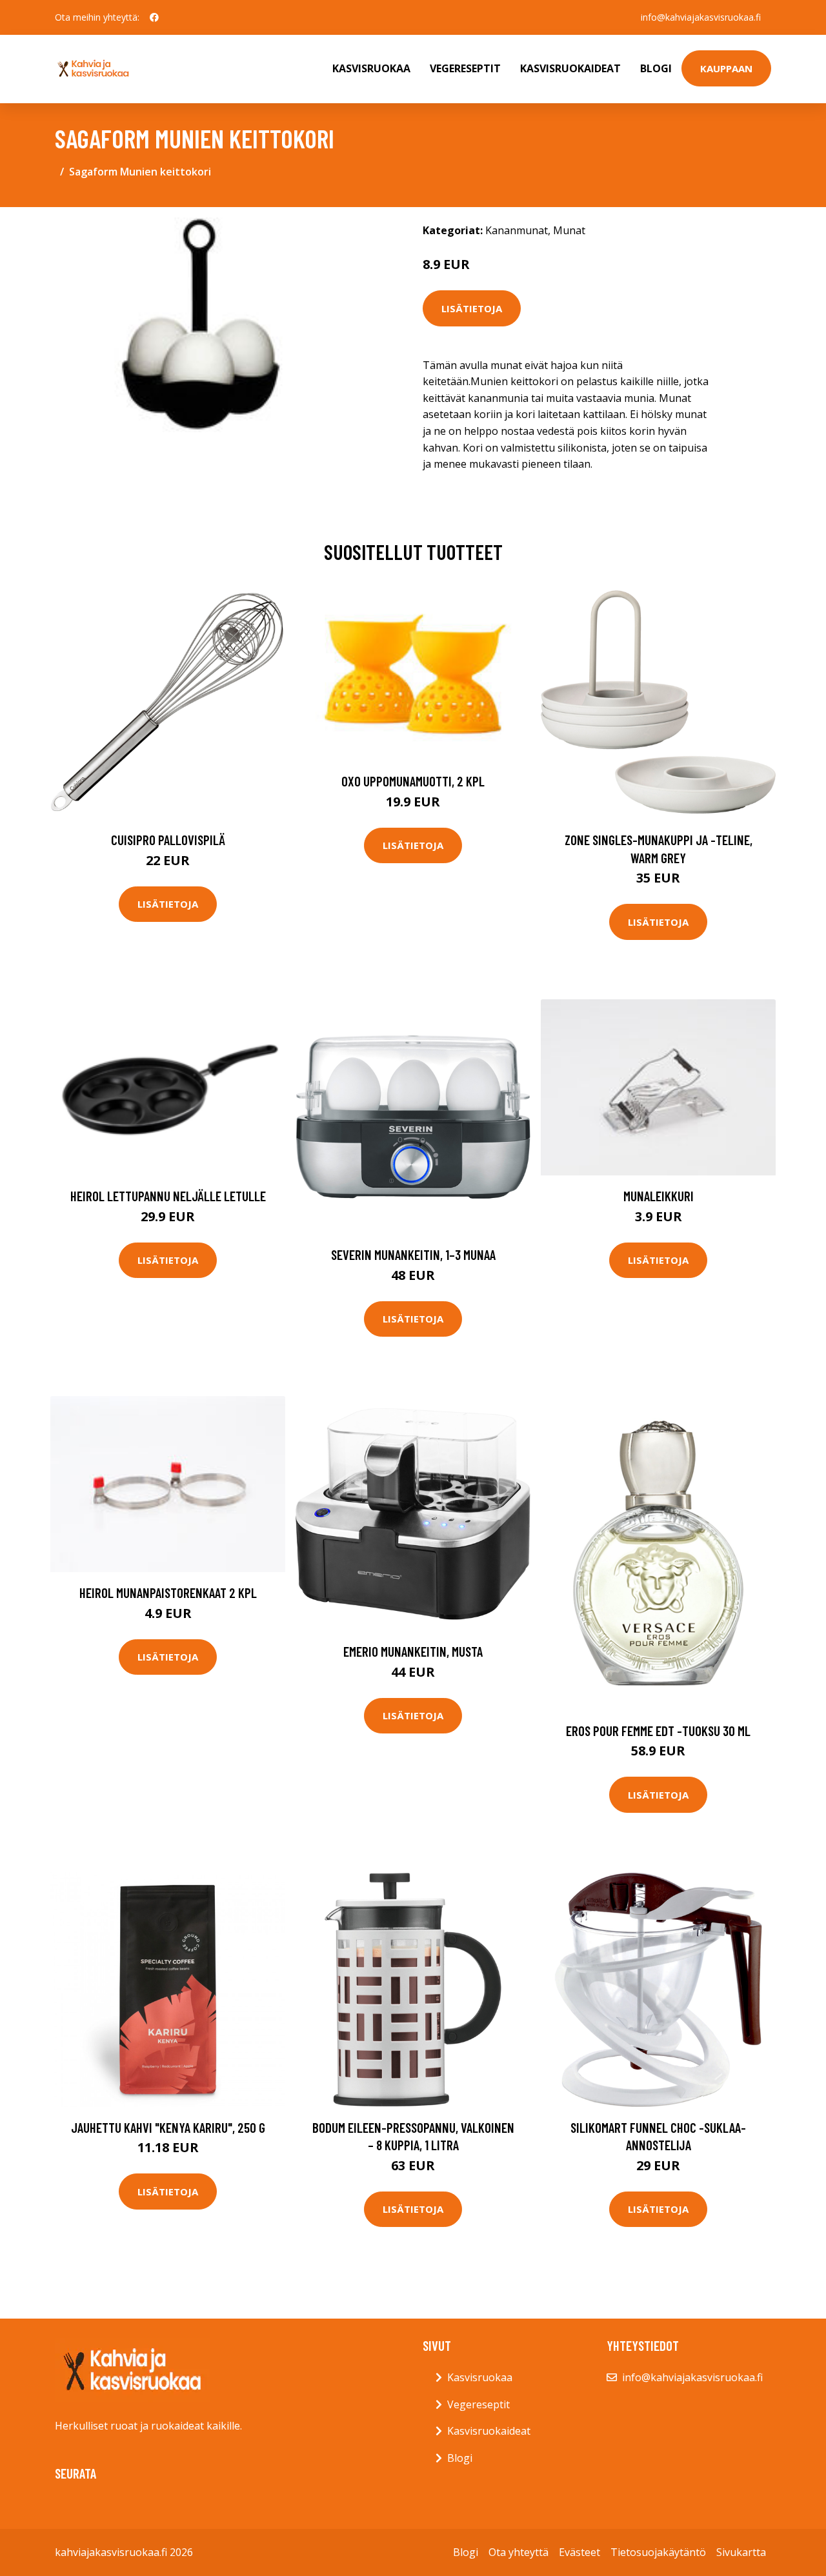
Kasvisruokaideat (570, 68)
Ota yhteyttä (519, 2552)
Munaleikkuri (659, 1196)
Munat (569, 230)
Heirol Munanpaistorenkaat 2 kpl (168, 1593)
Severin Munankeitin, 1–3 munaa (413, 1254)
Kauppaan (726, 68)
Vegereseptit (465, 68)
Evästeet (579, 2552)
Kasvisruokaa (371, 68)
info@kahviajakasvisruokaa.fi (701, 17)
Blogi (656, 68)
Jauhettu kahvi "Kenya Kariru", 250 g (168, 2127)
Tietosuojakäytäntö (658, 2552)
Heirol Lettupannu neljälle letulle (168, 1196)
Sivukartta (741, 2552)
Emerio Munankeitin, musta (413, 1651)
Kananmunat (517, 230)
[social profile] (154, 17)
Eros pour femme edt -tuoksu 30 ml (658, 1731)
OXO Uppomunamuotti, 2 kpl (413, 781)
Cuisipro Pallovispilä (168, 840)
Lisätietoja (472, 308)
